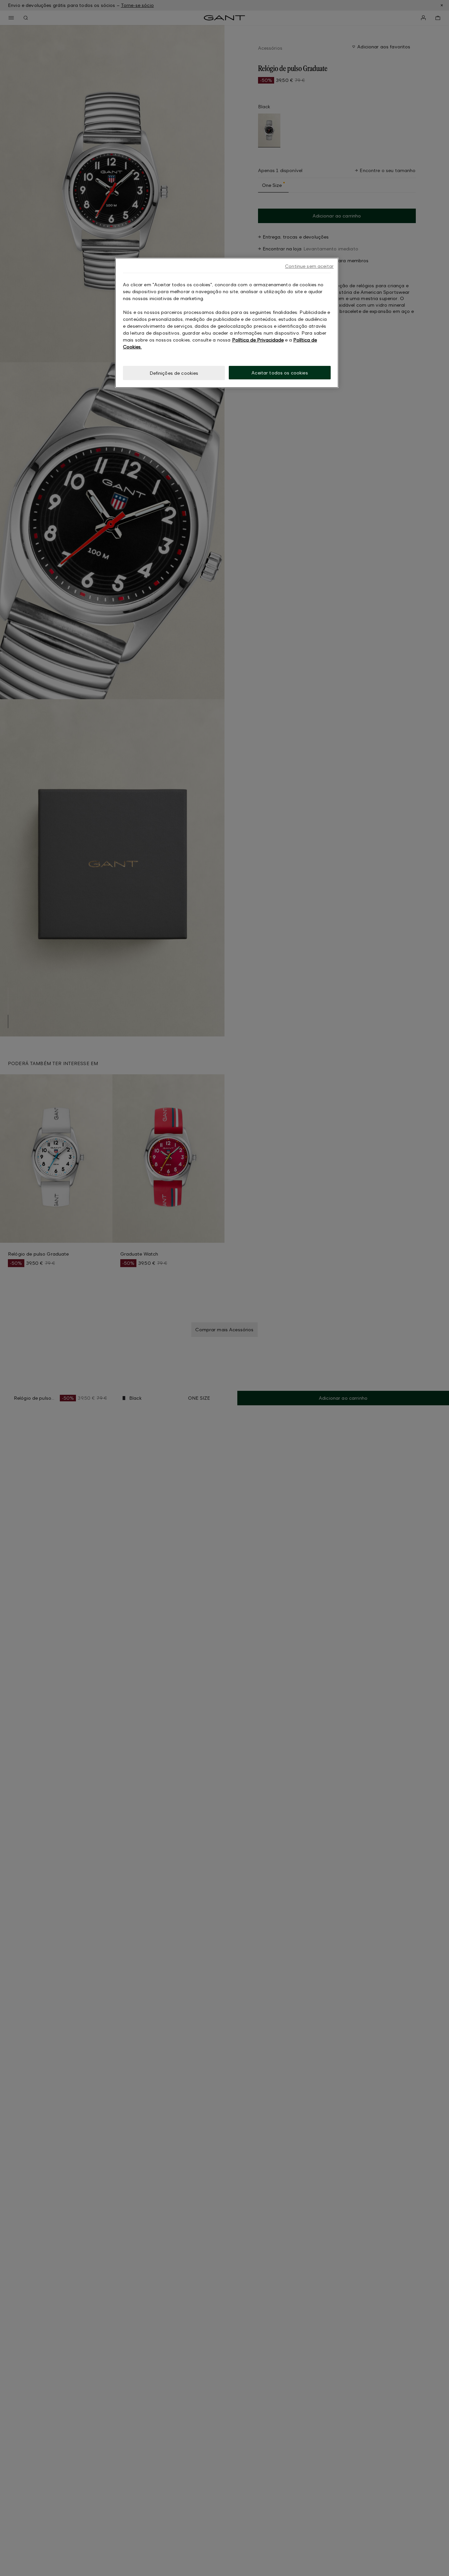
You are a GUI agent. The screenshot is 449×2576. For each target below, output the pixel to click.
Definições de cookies (174, 373)
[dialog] (227, 323)
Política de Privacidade (258, 340)
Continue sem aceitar (309, 266)
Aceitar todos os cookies (280, 373)
